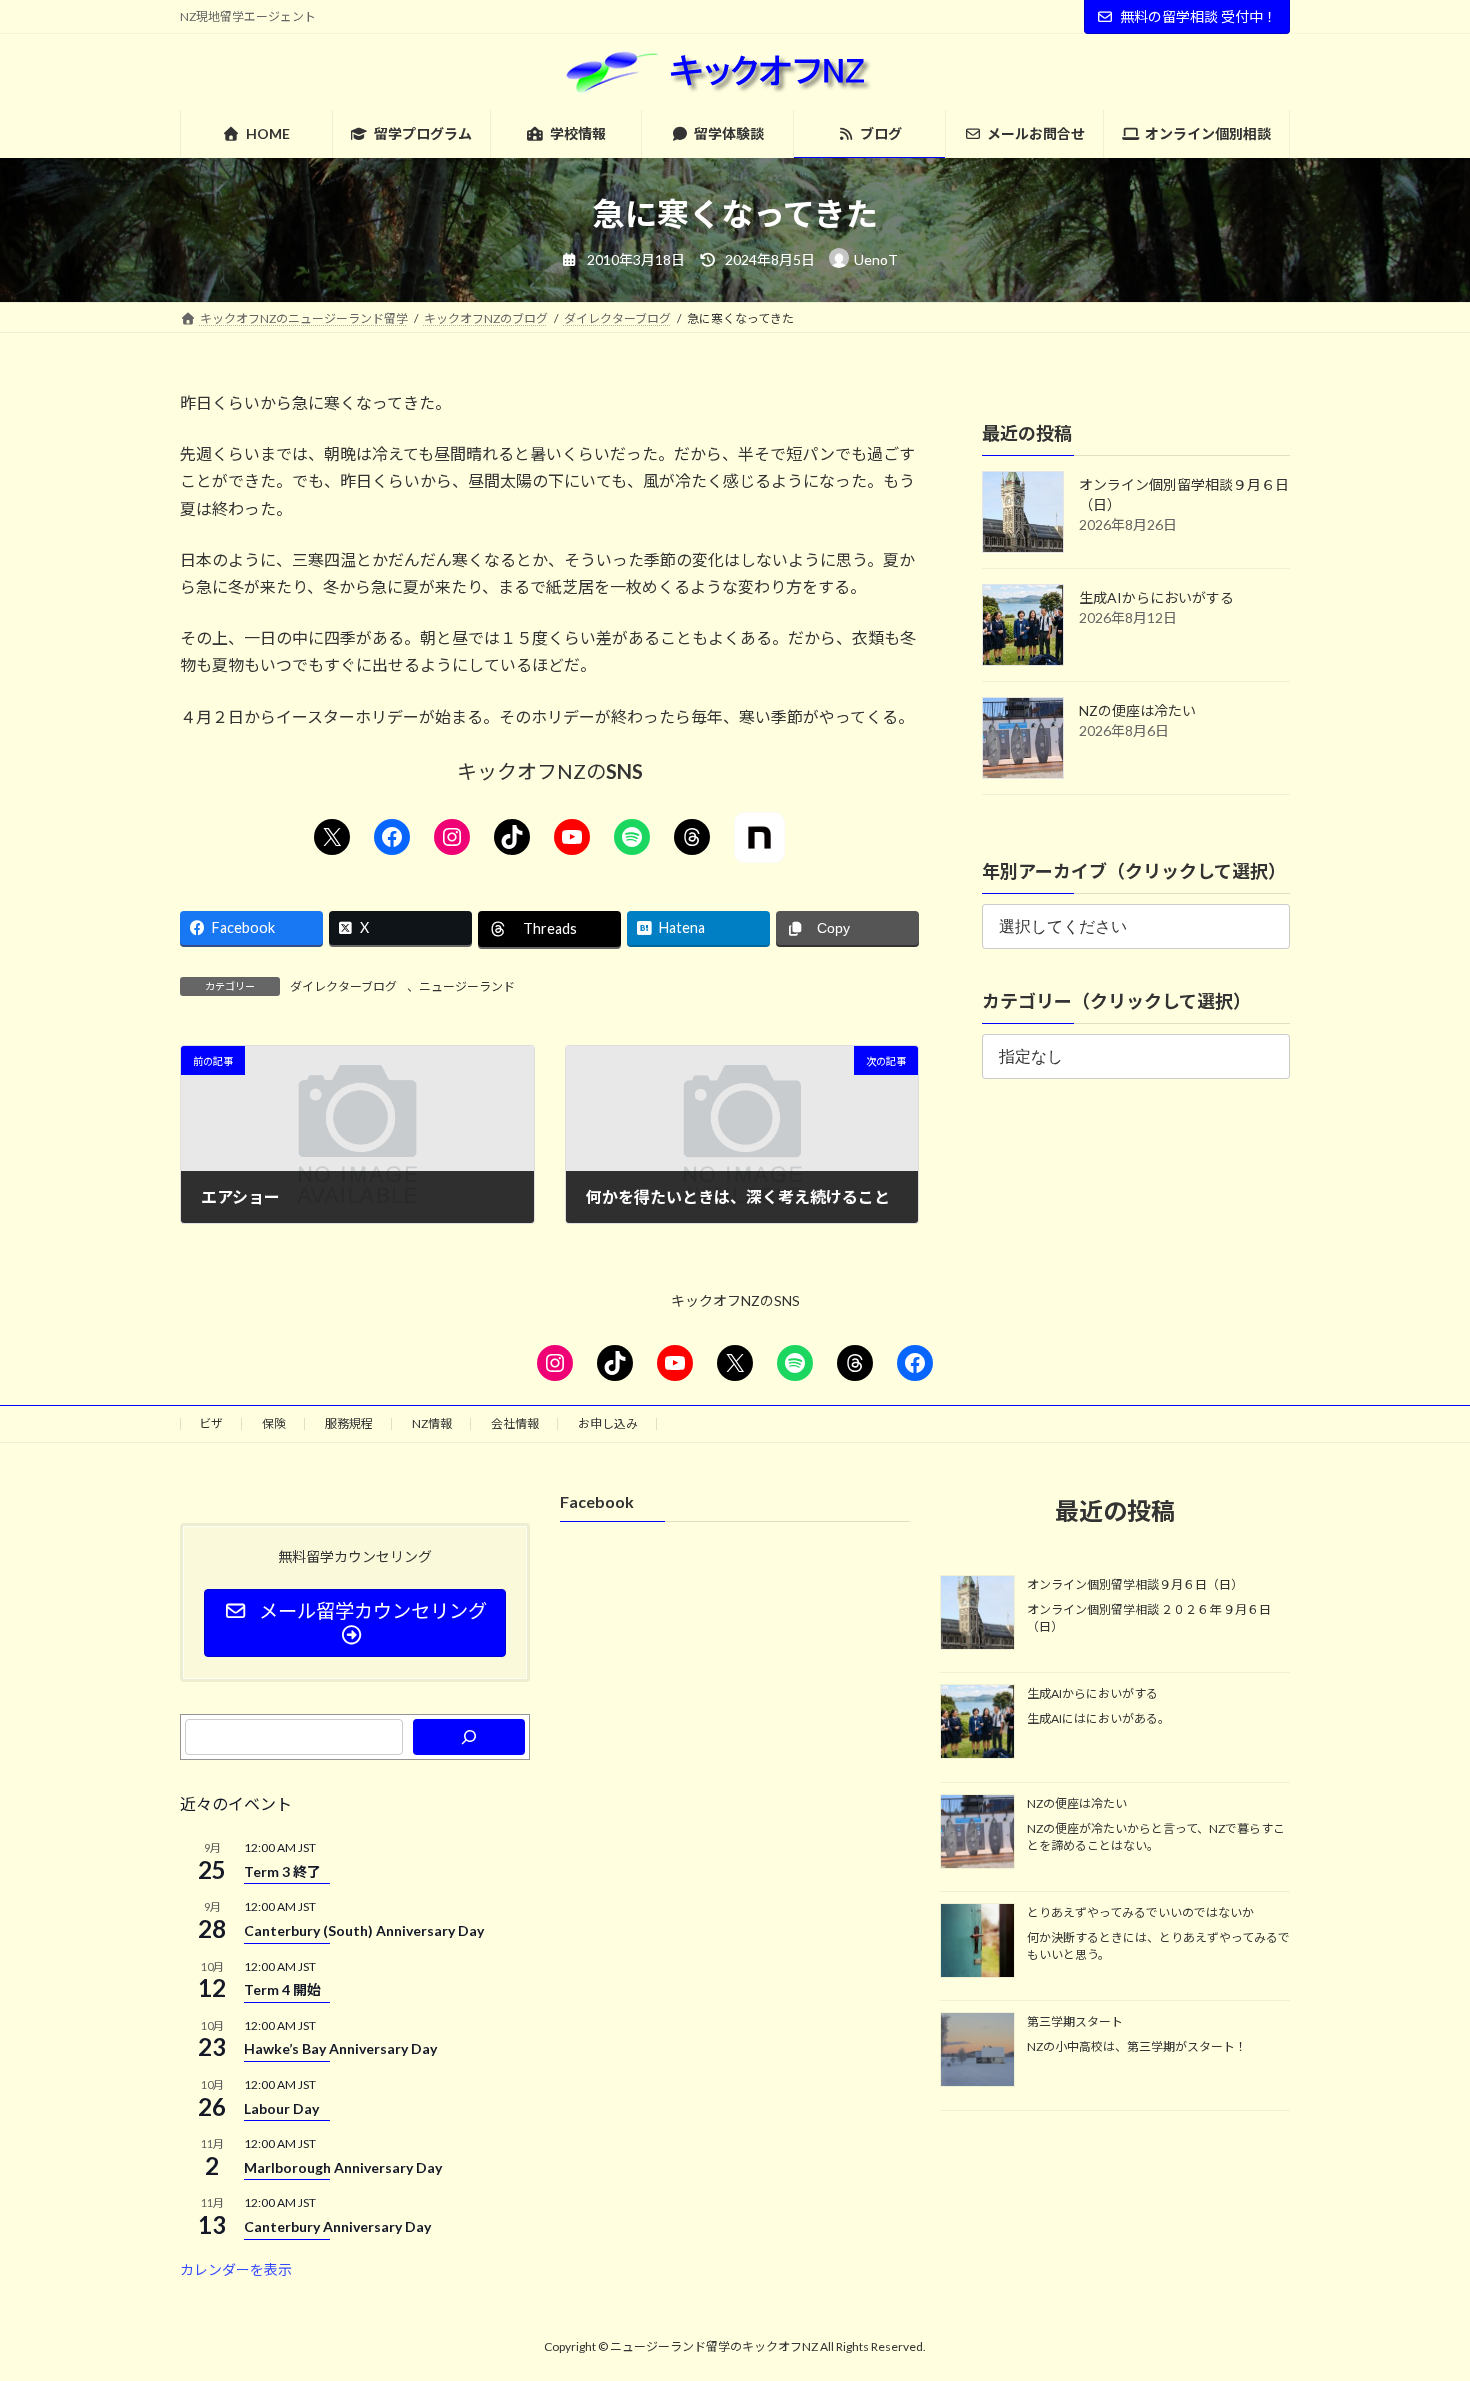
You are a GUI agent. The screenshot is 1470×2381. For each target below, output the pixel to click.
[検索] (469, 1737)
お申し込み (608, 1423)
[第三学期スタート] (977, 2051)
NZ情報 (432, 1423)
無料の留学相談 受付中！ (1198, 16)
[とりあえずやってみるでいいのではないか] (977, 1942)
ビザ (211, 1423)
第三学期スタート (1075, 2021)
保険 (274, 1423)
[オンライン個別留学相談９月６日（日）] (977, 1614)
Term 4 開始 (282, 1989)
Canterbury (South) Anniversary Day (364, 1929)
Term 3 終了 (282, 1870)
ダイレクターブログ (343, 986)
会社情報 (515, 1423)
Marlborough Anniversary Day (343, 2166)
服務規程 (349, 1423)
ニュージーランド (467, 986)
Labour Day (281, 2107)
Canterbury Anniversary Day (337, 2226)
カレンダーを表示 (236, 2268)
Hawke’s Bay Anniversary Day (340, 2048)
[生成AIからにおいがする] (977, 1723)
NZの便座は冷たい (1137, 710)
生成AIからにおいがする (1156, 597)
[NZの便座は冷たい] (977, 1832)
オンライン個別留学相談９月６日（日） (1135, 1584)
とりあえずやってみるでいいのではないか (1140, 1912)
